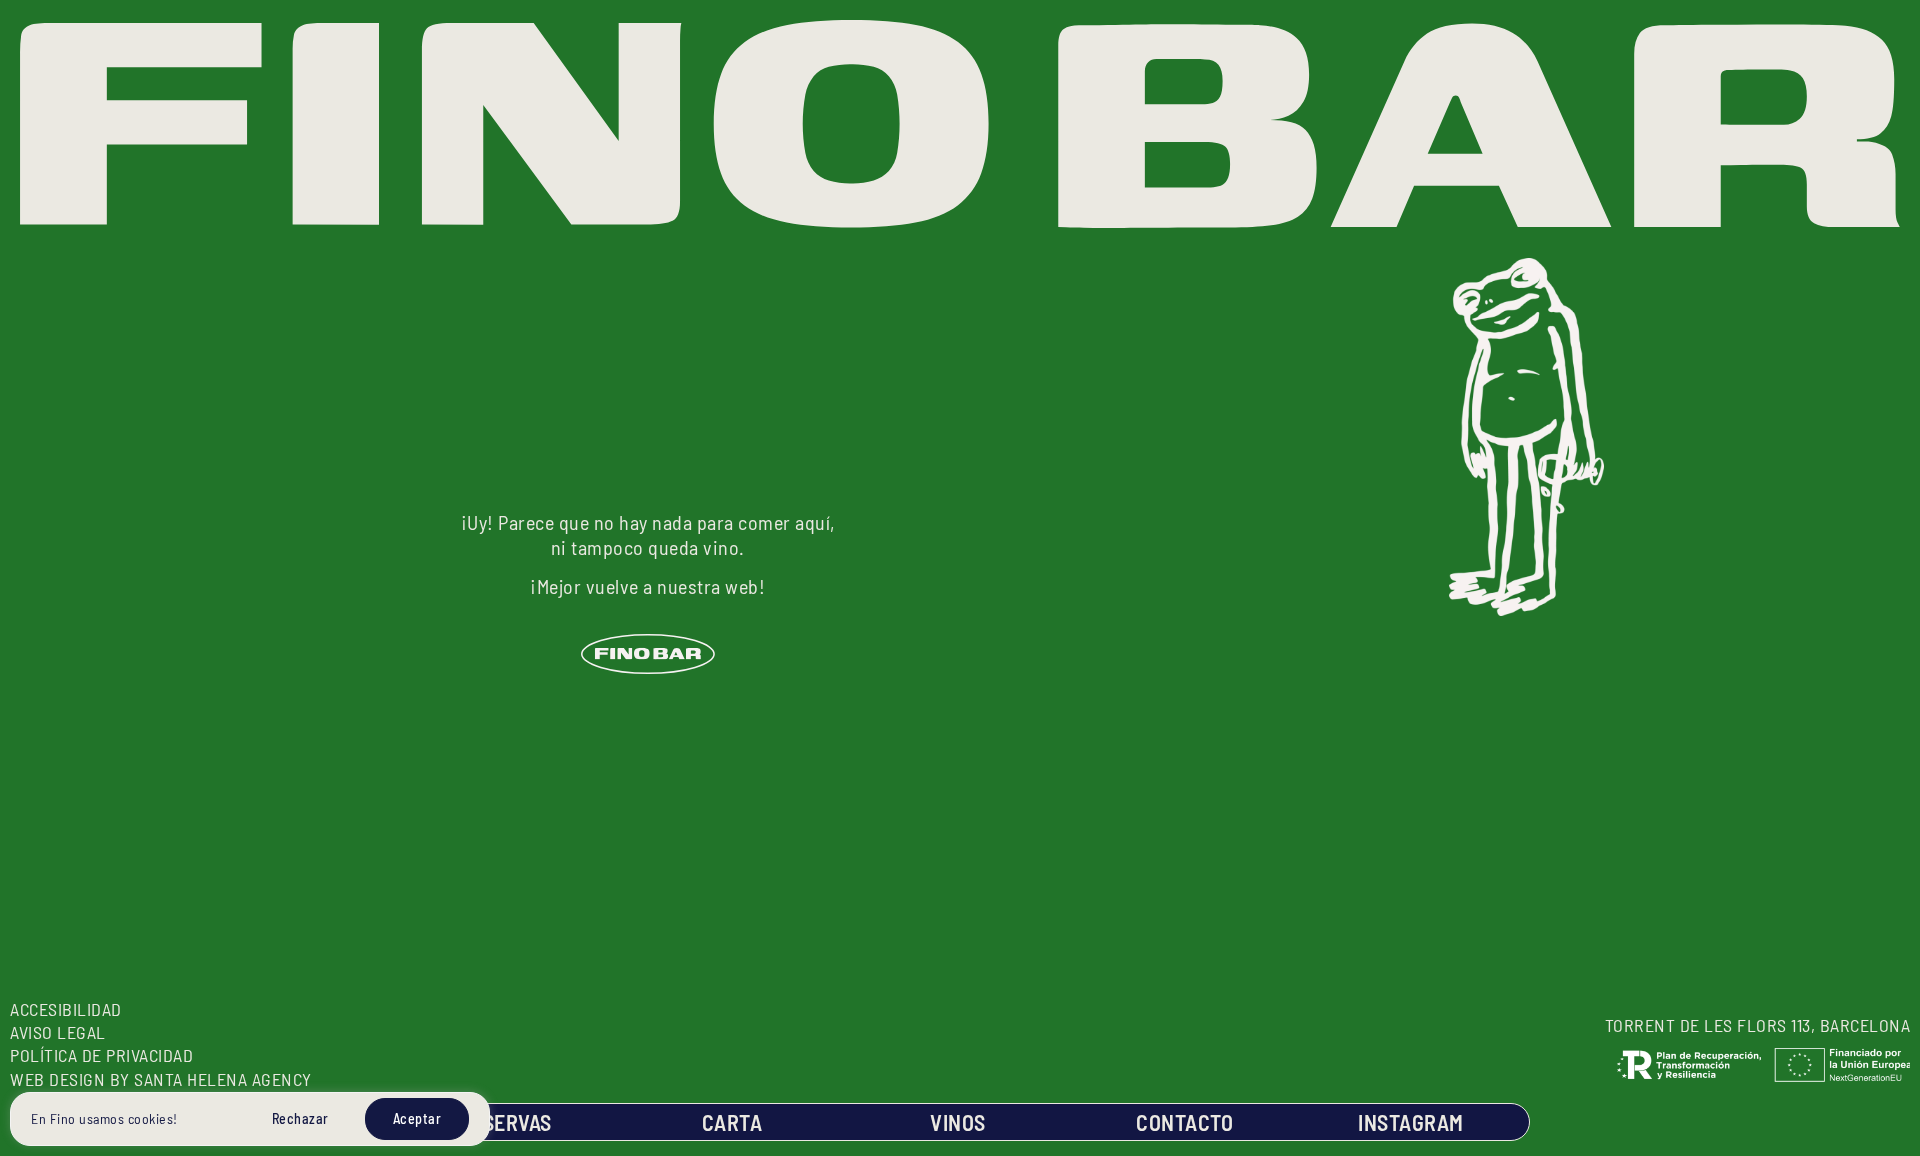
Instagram (1411, 1122)
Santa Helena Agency (221, 1079)
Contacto (1184, 1122)
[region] (250, 1119)
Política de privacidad (101, 1055)
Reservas (505, 1122)
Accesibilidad (66, 1009)
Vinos (958, 1122)
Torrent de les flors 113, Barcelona (1758, 1025)
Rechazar (300, 1118)
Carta (732, 1122)
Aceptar (417, 1118)
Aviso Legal (58, 1032)
